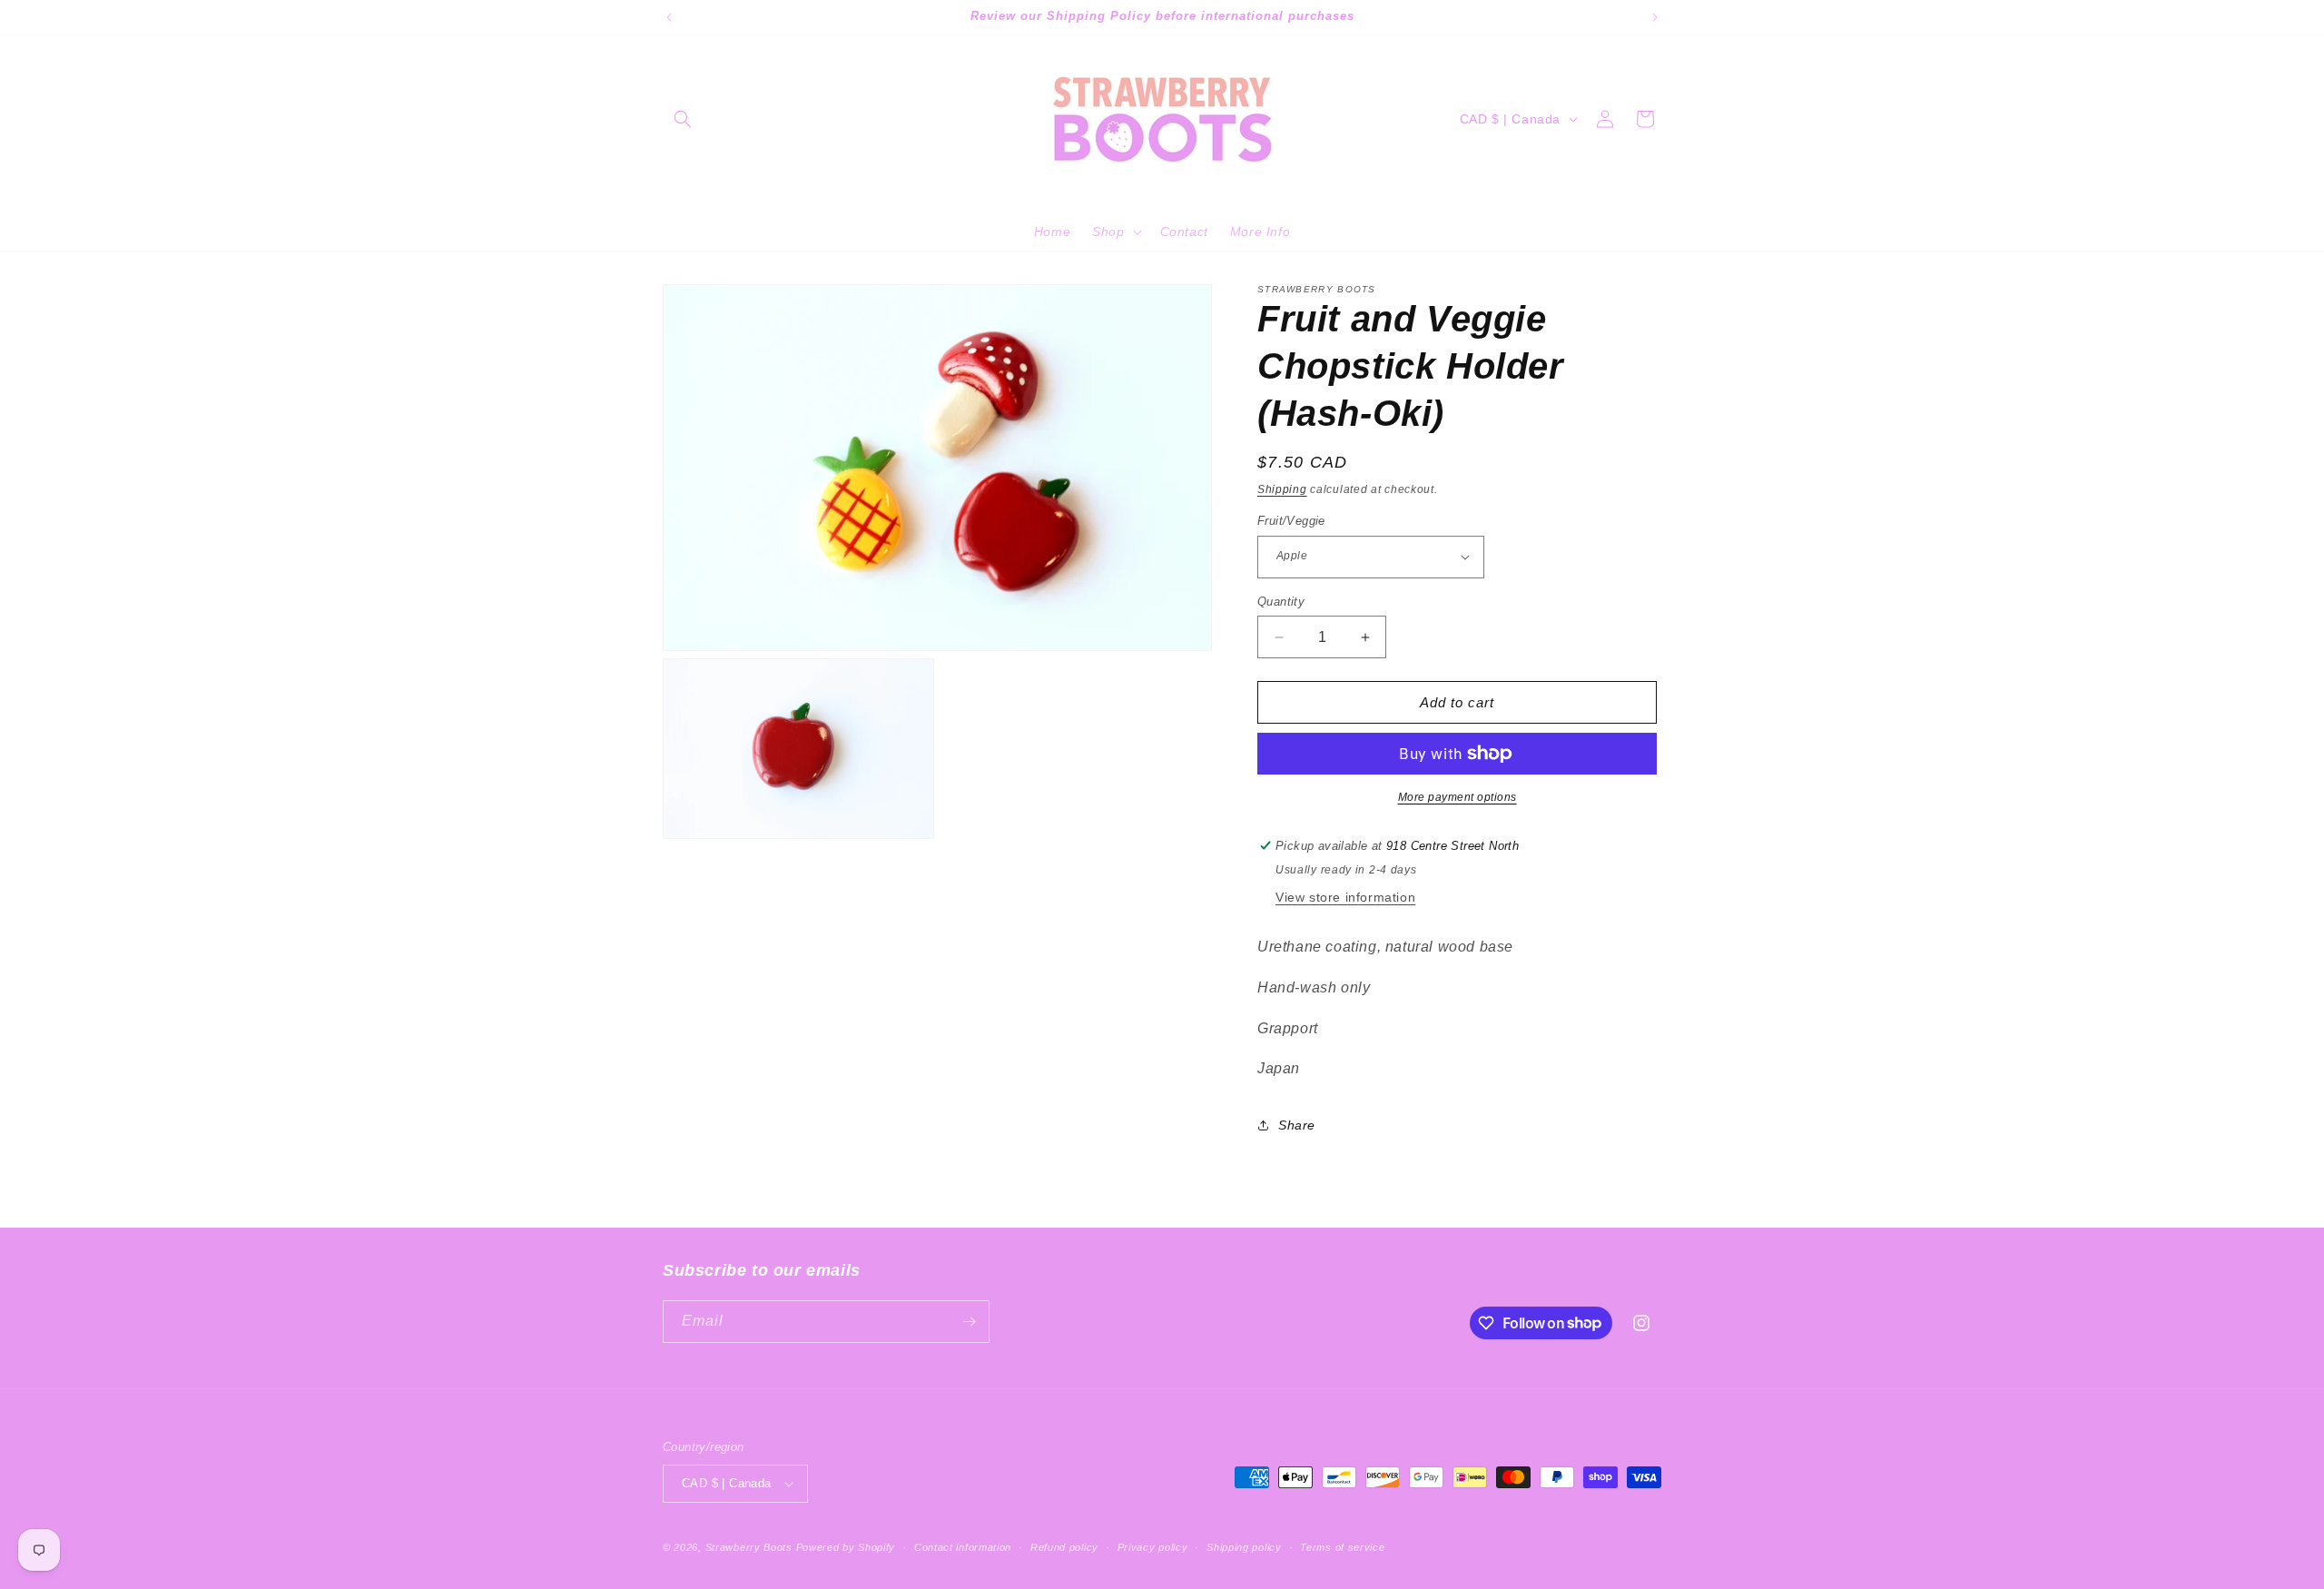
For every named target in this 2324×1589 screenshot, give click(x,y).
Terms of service (1342, 1547)
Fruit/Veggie (1291, 521)
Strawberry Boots (749, 1547)
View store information (1345, 897)
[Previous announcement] (669, 17)
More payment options (1457, 797)
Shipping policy (1244, 1547)
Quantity (1281, 602)
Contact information (963, 1547)
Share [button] (1297, 1125)
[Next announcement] (1655, 17)
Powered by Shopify (846, 1547)
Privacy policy (1153, 1547)
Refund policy (1064, 1547)
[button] (683, 119)
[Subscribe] (969, 1322)
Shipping (1282, 489)
